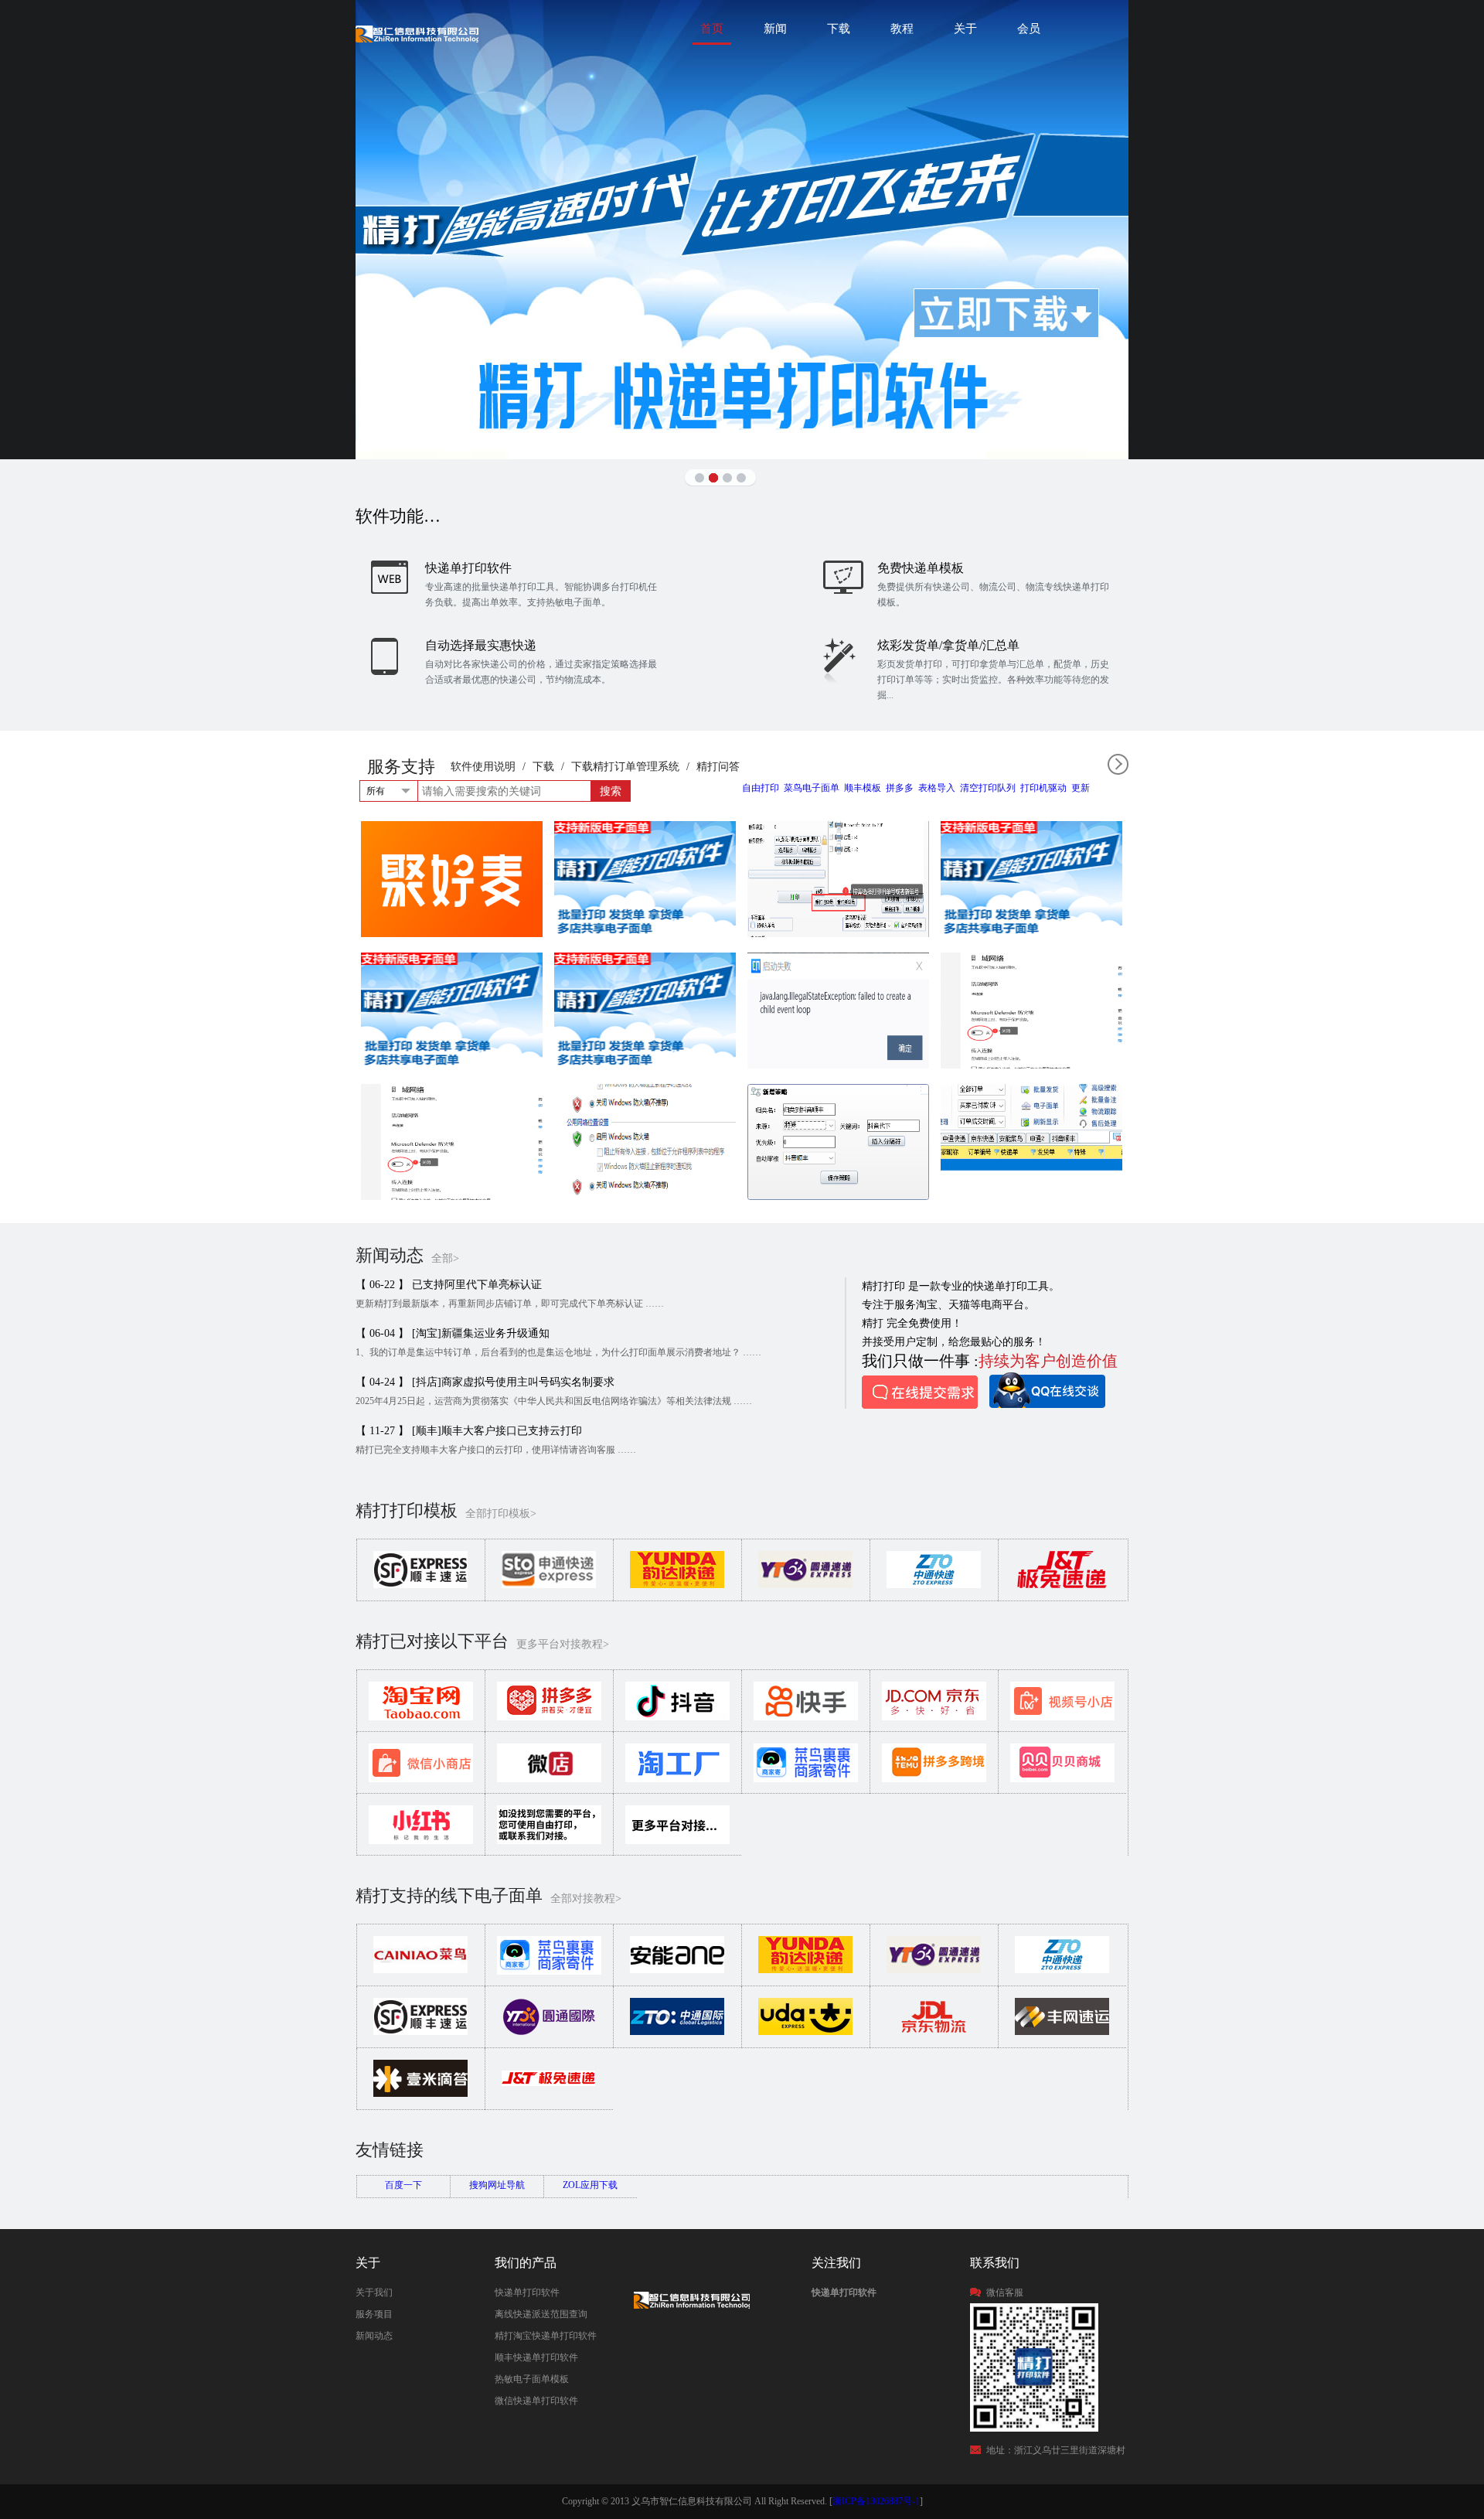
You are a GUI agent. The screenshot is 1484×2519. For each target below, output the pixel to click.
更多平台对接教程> (563, 1644)
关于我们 (374, 2292)
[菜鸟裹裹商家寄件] (806, 1779)
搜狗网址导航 (497, 2185)
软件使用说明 (483, 767)
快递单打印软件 (527, 2292)
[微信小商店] (421, 1779)
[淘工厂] (677, 1779)
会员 (1029, 29)
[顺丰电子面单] (420, 2032)
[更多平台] (677, 1841)
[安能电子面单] (677, 1970)
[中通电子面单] (1062, 1970)
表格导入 (937, 788)
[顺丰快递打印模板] (420, 1585)
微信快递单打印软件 (536, 2401)
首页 (712, 29)
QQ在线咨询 (1047, 1390)
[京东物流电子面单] (934, 2032)
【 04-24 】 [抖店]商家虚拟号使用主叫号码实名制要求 (485, 1382)
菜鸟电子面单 (812, 788)
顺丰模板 (863, 788)
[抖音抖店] (677, 1717)
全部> (445, 1258)
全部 (1118, 764)
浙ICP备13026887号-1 (876, 2501)
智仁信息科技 (417, 34)
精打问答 (718, 767)
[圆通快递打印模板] (805, 1585)
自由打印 (761, 788)
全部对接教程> (586, 1899)
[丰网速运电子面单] (1062, 2032)
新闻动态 (374, 2336)
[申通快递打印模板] (549, 1585)
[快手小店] (806, 1717)
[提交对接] (549, 1841)
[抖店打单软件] (742, 230)
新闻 (775, 29)
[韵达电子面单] (805, 1970)
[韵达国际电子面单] (805, 2032)
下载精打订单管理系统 (625, 767)
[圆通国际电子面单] (549, 2032)
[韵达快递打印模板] (677, 1585)
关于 (965, 29)
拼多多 (900, 788)
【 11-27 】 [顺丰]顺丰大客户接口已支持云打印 (469, 1431)
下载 (839, 29)
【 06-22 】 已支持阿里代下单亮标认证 (449, 1285)
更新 (1081, 788)
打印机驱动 (1043, 788)
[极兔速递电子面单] (549, 2094)
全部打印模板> (501, 1513)
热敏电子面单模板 (532, 2379)
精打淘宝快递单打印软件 (546, 2336)
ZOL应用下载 (590, 2185)
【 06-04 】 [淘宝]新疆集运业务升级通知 (453, 1333)
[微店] (549, 1779)
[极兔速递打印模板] (1062, 1585)
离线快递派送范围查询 (541, 2314)
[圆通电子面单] (934, 1970)
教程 (902, 29)
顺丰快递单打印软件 (536, 2357)
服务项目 (374, 2314)
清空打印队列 (988, 788)
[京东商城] (934, 1717)
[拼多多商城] (549, 1717)
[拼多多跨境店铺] (934, 1779)
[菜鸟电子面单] (420, 1970)
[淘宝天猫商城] (421, 1717)
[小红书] (421, 1841)
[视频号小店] (1062, 1717)
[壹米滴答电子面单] (420, 2094)
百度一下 (403, 2185)
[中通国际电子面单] (677, 2032)
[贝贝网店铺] (1062, 1779)
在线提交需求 (920, 1392)
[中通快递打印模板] (934, 1585)
